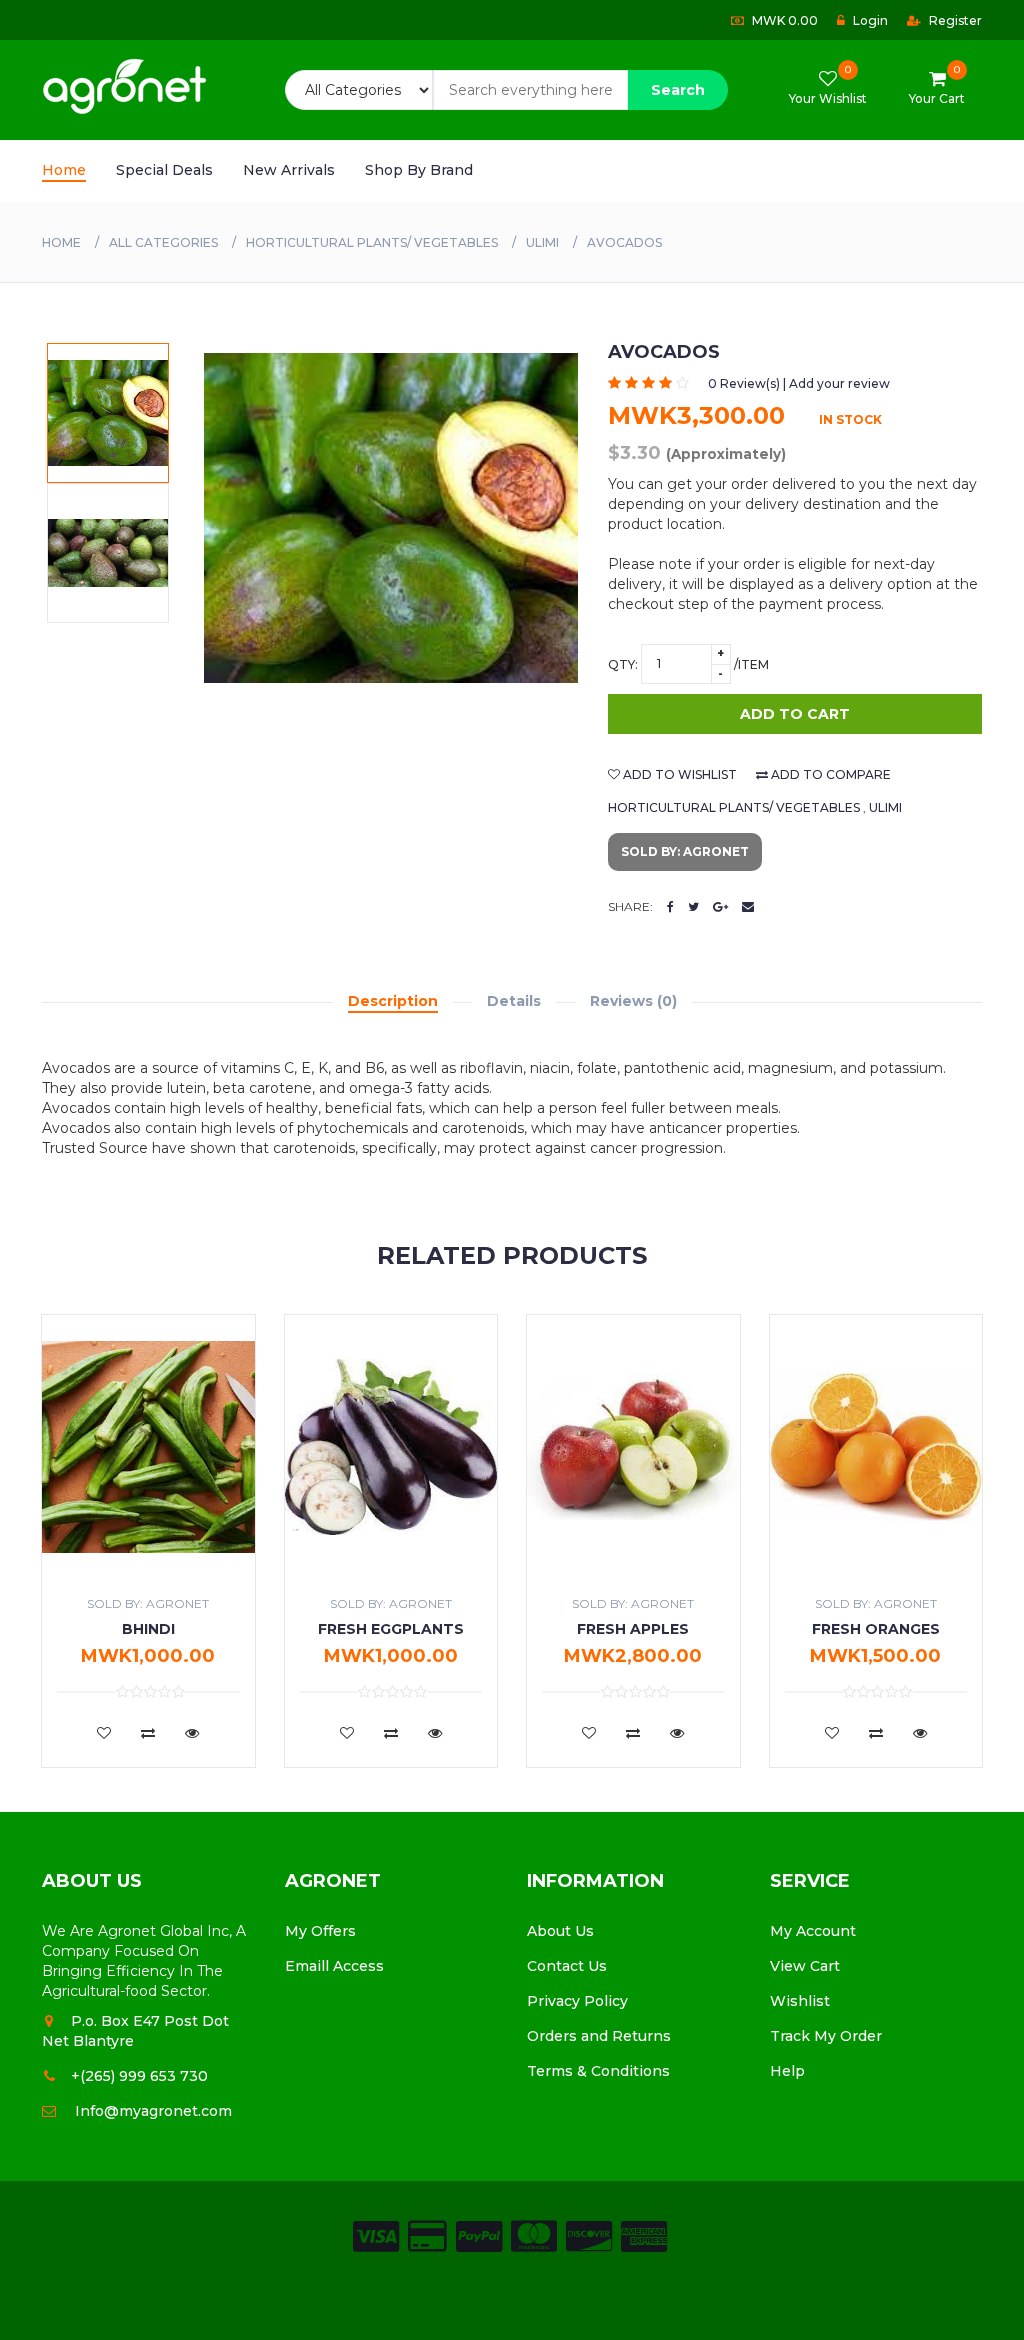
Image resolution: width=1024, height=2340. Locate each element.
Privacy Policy (577, 2001)
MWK (783, 20)
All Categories (163, 242)
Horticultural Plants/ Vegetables (372, 242)
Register (954, 20)
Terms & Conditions (598, 2071)
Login (869, 20)
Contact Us (567, 1966)
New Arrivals (289, 170)
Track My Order (826, 2036)
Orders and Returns (599, 2036)
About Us (560, 1931)
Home (64, 170)
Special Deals (164, 170)
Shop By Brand (419, 170)
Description (393, 1001)
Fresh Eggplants (391, 1629)
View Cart (805, 1966)
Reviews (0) (633, 1001)
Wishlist (800, 2001)
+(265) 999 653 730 (139, 2076)
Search (678, 90)
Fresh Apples (633, 1629)
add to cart (795, 714)
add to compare (829, 774)
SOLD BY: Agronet (685, 851)
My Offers (320, 1931)
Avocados (624, 242)
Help (787, 2071)
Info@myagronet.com (153, 2111)
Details (514, 1001)
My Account (813, 1931)
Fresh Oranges (876, 1629)
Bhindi (148, 1629)
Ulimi (542, 242)
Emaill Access (334, 1966)
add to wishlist (678, 774)
